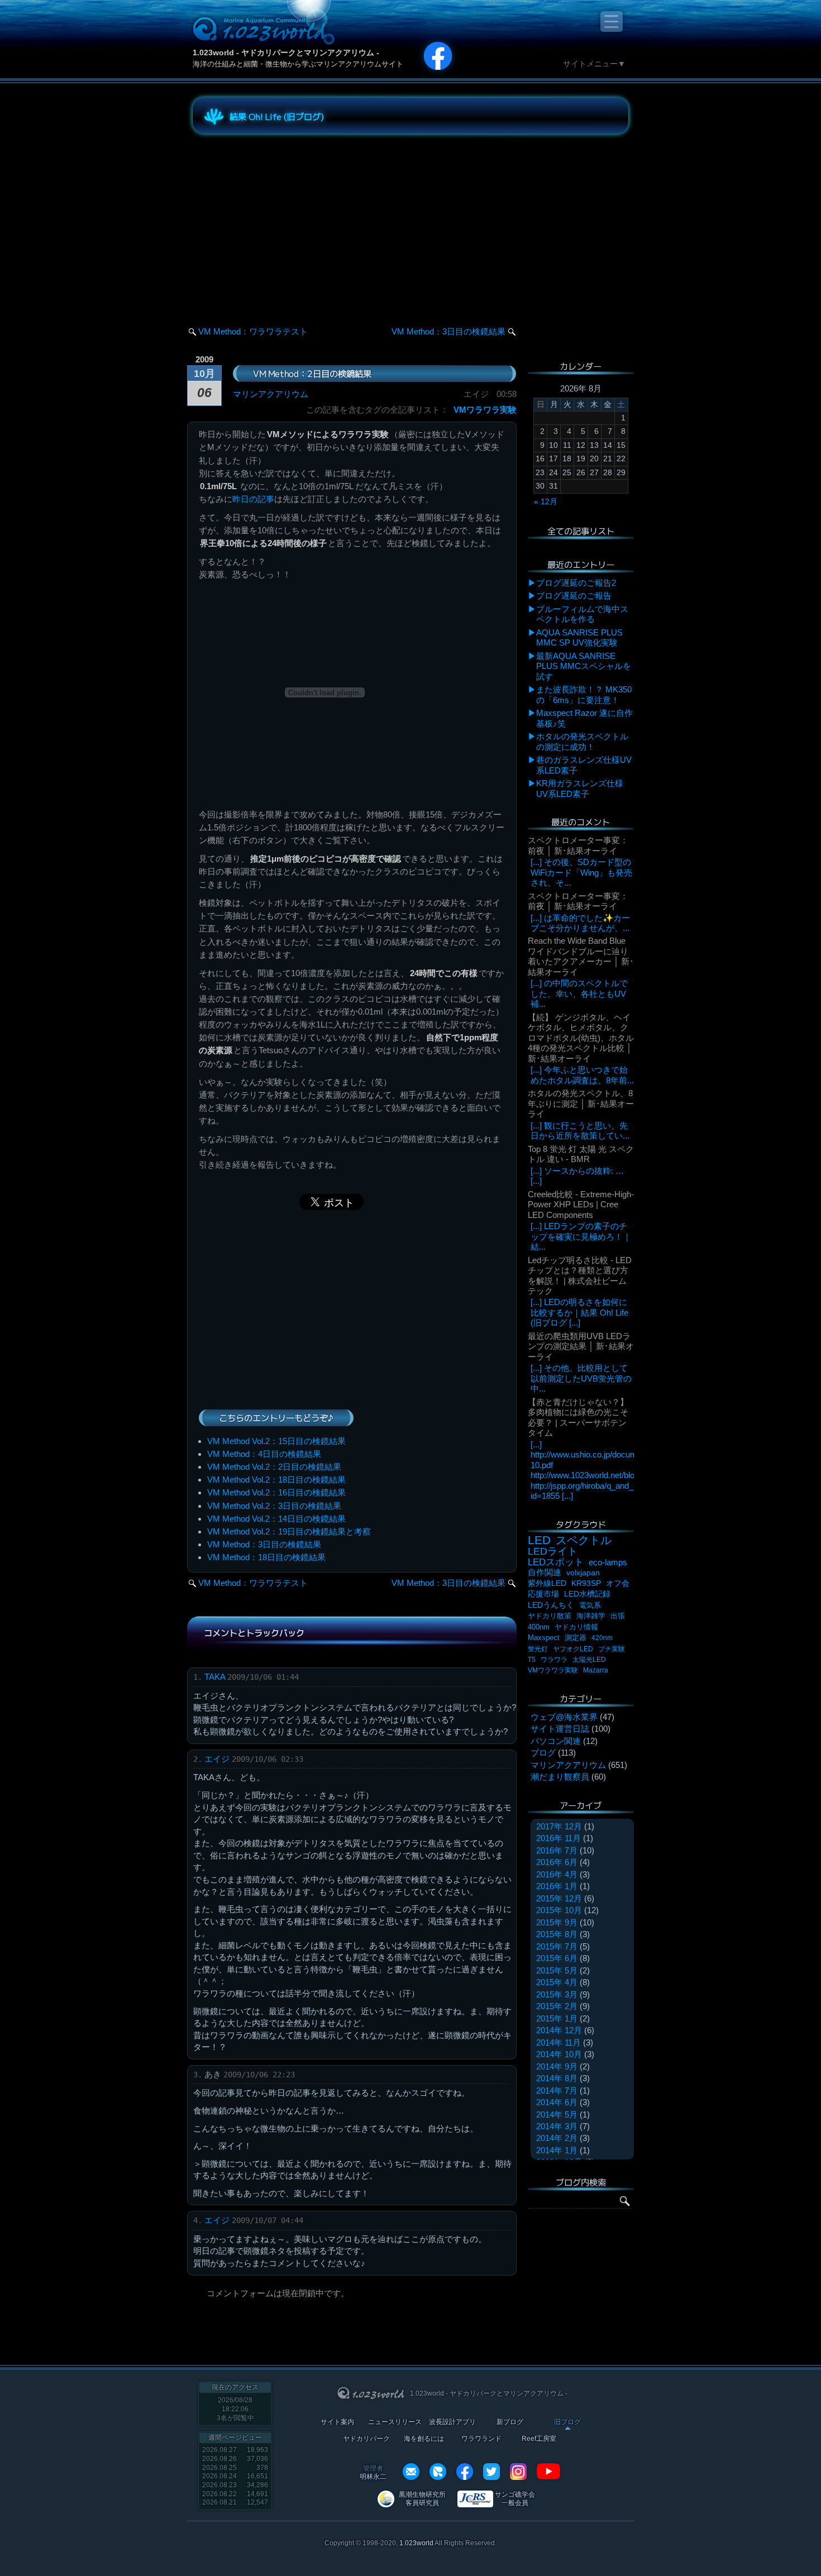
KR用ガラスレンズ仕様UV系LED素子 (580, 788)
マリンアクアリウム (271, 394)
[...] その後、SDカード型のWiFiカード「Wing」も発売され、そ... (581, 872)
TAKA (215, 1677)
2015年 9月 (557, 1922)
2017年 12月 (559, 1826)
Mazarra (596, 1670)
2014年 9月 (557, 2066)
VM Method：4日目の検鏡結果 (264, 1454)
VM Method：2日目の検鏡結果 (312, 373)
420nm (602, 1638)
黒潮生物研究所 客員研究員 (422, 2499)
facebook (465, 2472)
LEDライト (553, 1551)
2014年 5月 (557, 2114)
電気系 (590, 1605)
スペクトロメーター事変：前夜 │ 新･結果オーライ (578, 845)
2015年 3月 (557, 1994)
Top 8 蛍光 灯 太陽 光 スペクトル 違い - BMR (581, 1154)
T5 (532, 1660)
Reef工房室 (539, 2439)
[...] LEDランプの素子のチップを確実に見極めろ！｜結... (581, 1236)
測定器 (576, 1638)
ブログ (543, 1753)
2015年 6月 (557, 1958)
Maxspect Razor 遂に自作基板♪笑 (584, 718)
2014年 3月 (557, 2126)
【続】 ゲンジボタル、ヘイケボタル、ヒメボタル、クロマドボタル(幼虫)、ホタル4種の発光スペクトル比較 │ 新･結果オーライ (581, 1038)
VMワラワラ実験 (485, 410)
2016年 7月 (557, 1850)
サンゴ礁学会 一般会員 (515, 2499)
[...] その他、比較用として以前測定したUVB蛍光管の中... (581, 1378)
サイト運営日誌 (560, 1729)
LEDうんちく (551, 1605)
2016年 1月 (557, 1886)
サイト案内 (337, 2422)
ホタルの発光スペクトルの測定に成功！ (582, 741)
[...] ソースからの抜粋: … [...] (577, 1176)
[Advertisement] (293, 220)
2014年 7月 (557, 2090)
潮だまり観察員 (560, 1777)
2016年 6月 (557, 1862)
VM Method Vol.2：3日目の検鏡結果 (274, 1506)
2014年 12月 (559, 2030)
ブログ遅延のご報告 (574, 596)
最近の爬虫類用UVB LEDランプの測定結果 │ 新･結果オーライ (581, 1346)
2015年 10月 (559, 1910)
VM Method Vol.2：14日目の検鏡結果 (276, 1519)
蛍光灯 (538, 1649)
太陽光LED (589, 1660)
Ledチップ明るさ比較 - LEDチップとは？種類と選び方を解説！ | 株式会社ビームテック (580, 1275)
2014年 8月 (557, 2078)
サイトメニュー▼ (594, 64)
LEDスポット (556, 1562)
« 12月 (546, 501)
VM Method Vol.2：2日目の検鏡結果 (274, 1467)
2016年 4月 (557, 1874)
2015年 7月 (557, 1946)
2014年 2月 (557, 2138)
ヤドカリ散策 (550, 1616)
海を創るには (424, 2439)
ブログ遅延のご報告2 (576, 583)
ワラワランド (481, 2439)
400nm (539, 1627)
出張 (618, 1616)
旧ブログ (567, 2422)
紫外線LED (547, 1583)
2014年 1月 (557, 2150)
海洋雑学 (591, 1616)
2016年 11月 (559, 1838)
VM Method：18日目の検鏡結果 (266, 1557)
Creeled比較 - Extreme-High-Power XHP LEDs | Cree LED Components (581, 1205)
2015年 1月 (557, 2018)
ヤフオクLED (573, 1649)
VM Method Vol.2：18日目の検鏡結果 (276, 1480)
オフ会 (618, 1583)
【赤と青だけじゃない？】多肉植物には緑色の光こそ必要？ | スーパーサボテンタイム (578, 1417)
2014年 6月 (557, 2102)
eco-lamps (608, 1562)
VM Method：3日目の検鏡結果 (448, 331)
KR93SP (586, 1583)
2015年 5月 (557, 1970)
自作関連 (545, 1572)
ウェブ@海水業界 (564, 1717)
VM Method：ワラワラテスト (253, 331)
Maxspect (544, 1638)
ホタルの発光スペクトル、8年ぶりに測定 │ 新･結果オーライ (581, 1103)
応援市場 (543, 1594)
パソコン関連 (556, 1741)
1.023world (416, 2543)
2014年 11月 (559, 2042)
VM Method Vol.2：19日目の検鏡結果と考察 (289, 1531)
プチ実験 (612, 1649)
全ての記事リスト (581, 531)
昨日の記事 (253, 499)
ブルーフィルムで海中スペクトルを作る (582, 614)
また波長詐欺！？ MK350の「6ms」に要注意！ (584, 694)
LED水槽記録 (587, 1594)
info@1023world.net (411, 2472)
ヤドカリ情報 (576, 1627)
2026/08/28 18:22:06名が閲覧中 (235, 2409)
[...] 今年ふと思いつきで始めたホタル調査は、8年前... (582, 1075)
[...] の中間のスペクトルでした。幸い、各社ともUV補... (579, 993)
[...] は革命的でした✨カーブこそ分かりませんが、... (580, 923)
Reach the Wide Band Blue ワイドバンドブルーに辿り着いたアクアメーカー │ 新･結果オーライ (581, 956)
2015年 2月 (557, 2006)
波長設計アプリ (452, 2422)
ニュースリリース (395, 2422)
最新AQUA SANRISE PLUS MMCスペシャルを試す (584, 666)
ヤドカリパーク (366, 2439)
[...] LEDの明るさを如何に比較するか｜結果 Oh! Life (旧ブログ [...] (579, 1312)
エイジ (217, 1759)
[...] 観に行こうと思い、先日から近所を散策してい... (580, 1131)
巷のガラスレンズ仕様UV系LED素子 (584, 765)
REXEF (438, 2472)
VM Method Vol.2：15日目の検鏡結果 (276, 1441)
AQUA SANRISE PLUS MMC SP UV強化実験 (579, 637)
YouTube (548, 2472)
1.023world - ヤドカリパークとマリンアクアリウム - (286, 52)
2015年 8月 (557, 1934)
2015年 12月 (559, 1898)
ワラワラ (554, 1660)
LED (539, 1540)
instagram (518, 2472)
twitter (491, 2472)
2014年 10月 (559, 2054)
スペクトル (584, 1540)
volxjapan (583, 1573)
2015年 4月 (557, 1982)
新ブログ (510, 2422)
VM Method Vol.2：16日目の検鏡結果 (276, 1492)
